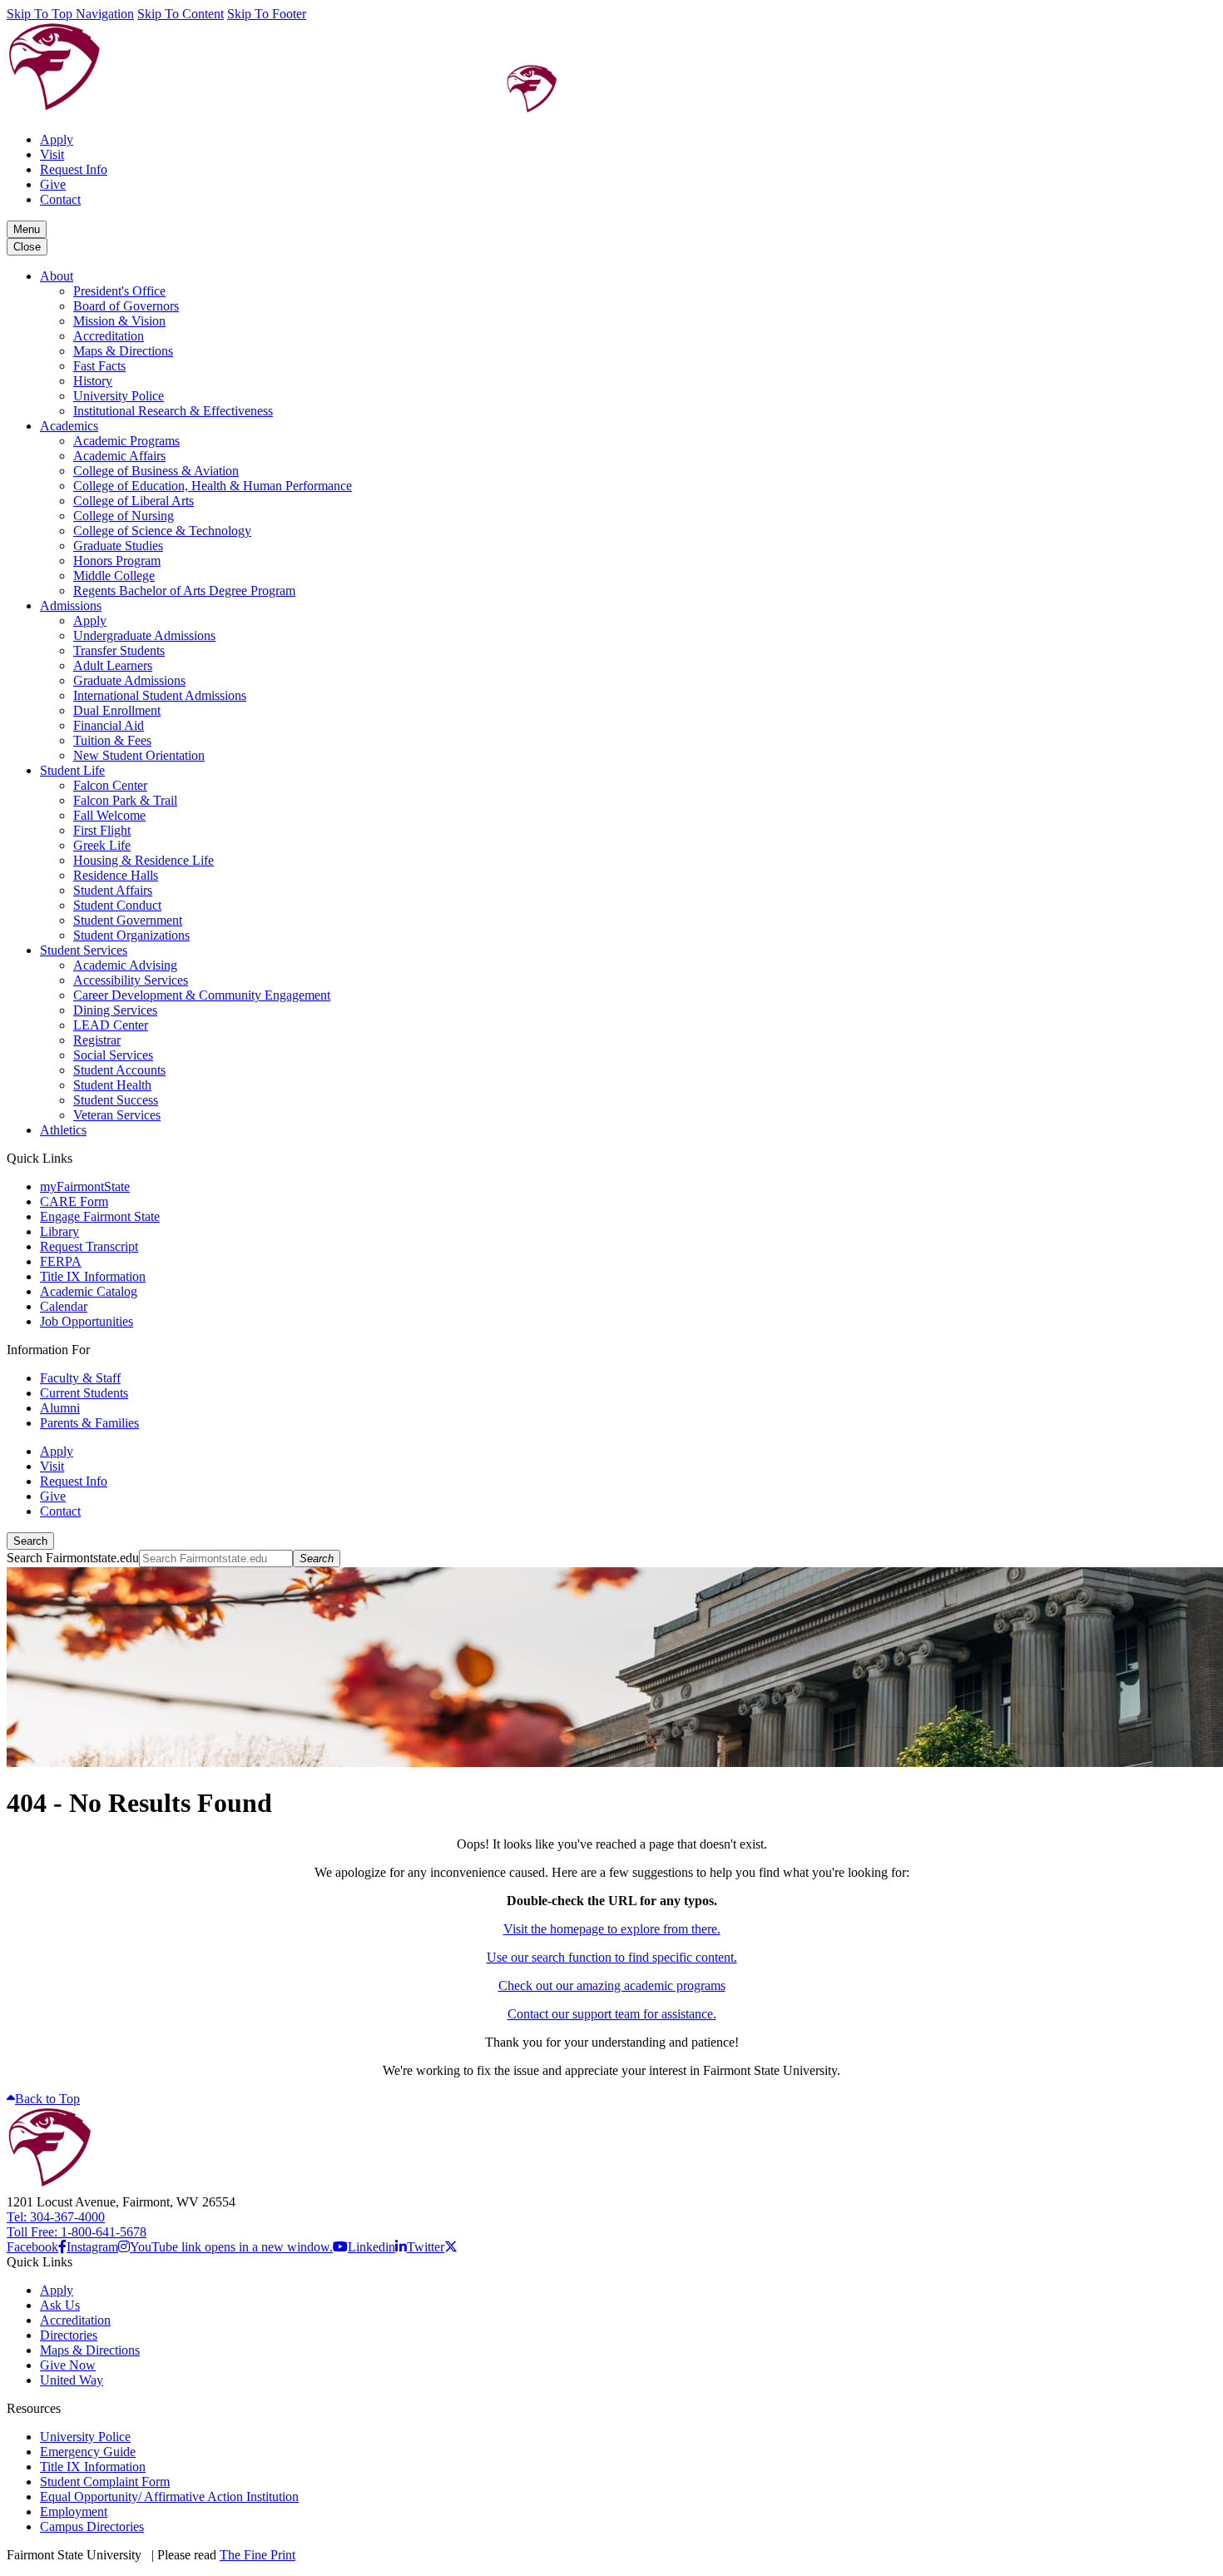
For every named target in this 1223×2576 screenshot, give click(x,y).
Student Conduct (117, 905)
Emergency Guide (88, 2452)
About (57, 276)
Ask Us (60, 2305)
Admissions (71, 606)
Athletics (63, 1130)
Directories (69, 2335)
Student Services (84, 950)
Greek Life (102, 845)
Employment (74, 2511)
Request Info (74, 169)
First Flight (102, 830)
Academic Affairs (119, 456)
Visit (52, 154)
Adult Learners (113, 665)
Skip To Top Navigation (70, 14)
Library (59, 1231)
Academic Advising (125, 965)
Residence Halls (116, 875)
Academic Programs (126, 441)
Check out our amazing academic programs (612, 1985)
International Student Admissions (160, 695)
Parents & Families (89, 1423)
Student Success (116, 1100)
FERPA (61, 1261)
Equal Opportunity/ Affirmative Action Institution (169, 2497)
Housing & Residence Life (144, 860)
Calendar (64, 1306)
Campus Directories (92, 2526)
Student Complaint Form (105, 2482)
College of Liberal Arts (134, 501)
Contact (60, 199)
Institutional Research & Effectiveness (173, 411)
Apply (57, 139)
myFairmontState (85, 1186)
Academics (69, 426)
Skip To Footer (267, 14)
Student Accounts (119, 1070)
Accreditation (109, 336)
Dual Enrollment (117, 710)
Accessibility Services (131, 980)
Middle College (114, 576)
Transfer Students (119, 650)
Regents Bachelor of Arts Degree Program (184, 591)
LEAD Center (111, 1025)
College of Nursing (124, 516)
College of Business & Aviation (156, 471)
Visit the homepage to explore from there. (612, 1929)
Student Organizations (131, 935)
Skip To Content (181, 14)
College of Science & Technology (162, 531)
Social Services (113, 1055)
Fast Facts (99, 366)
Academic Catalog (89, 1291)
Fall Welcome (109, 815)
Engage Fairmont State (100, 1216)
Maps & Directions (123, 351)
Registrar (97, 1040)
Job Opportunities (87, 1321)
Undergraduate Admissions (144, 635)
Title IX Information (93, 1276)
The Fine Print (257, 2555)
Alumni (60, 1408)
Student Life (72, 770)
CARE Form (74, 1201)
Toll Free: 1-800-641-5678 (77, 2232)
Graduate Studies (118, 546)
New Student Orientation (139, 755)
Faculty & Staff (80, 1378)
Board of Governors (126, 306)
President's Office (119, 291)
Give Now (68, 2365)
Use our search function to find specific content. (612, 1957)
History (93, 381)
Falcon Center (110, 785)
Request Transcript (89, 1246)
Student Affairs (113, 890)
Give (53, 184)
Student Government (128, 920)
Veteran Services (117, 1115)
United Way (72, 2380)
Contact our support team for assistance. (612, 2014)
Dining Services (115, 1010)
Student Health (112, 1085)
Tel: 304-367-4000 (56, 2217)
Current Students (84, 1393)
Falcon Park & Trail (125, 800)
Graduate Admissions (129, 680)
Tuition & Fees (112, 740)
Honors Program (117, 561)
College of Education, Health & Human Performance (213, 486)
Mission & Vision (119, 321)
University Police (119, 396)
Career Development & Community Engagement (202, 995)
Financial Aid (109, 725)
